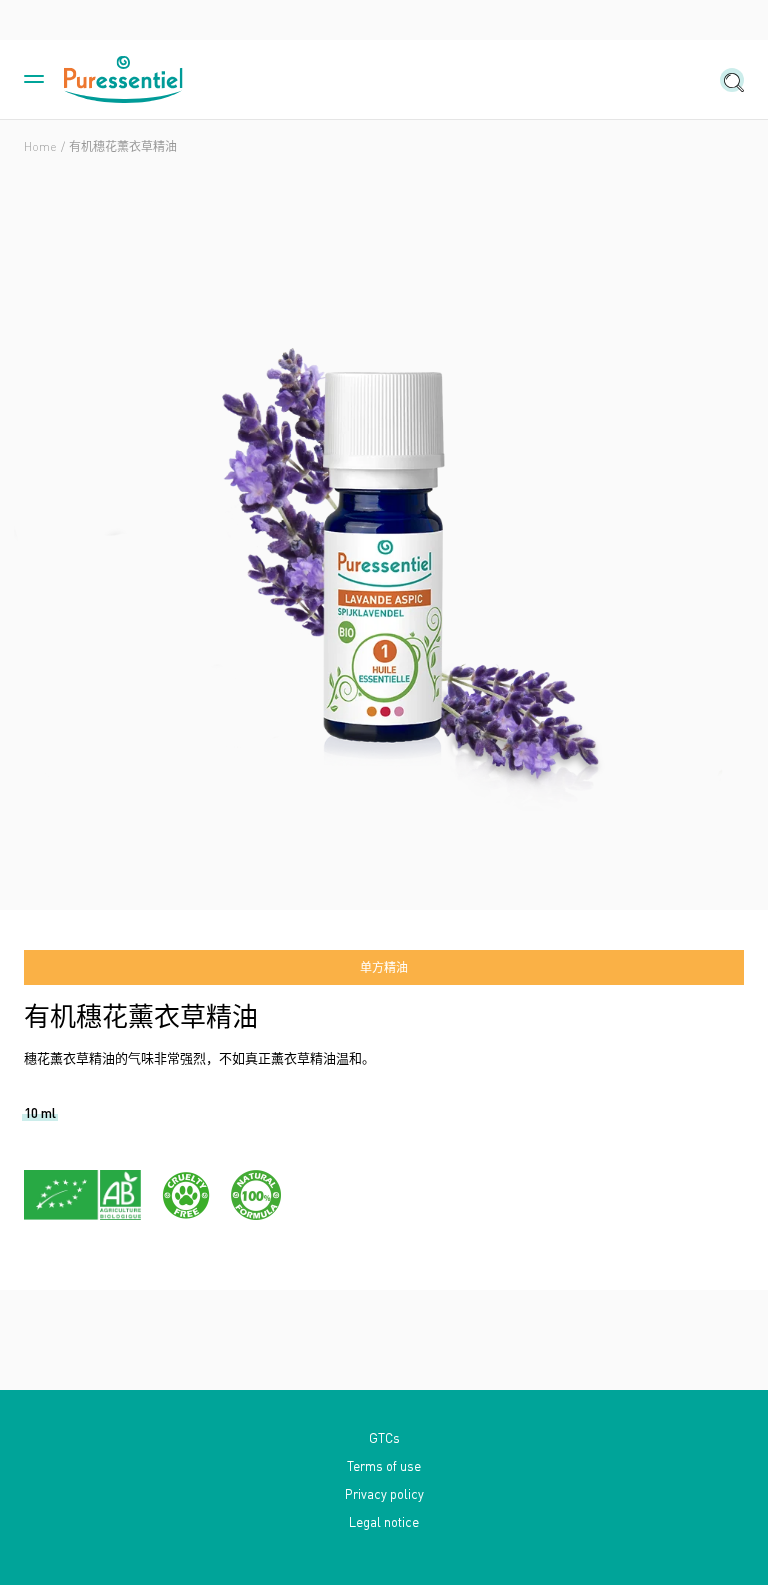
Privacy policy (384, 1493)
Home (40, 146)
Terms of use (384, 1465)
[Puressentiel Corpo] (124, 80)
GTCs (384, 1437)
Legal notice (384, 1521)
